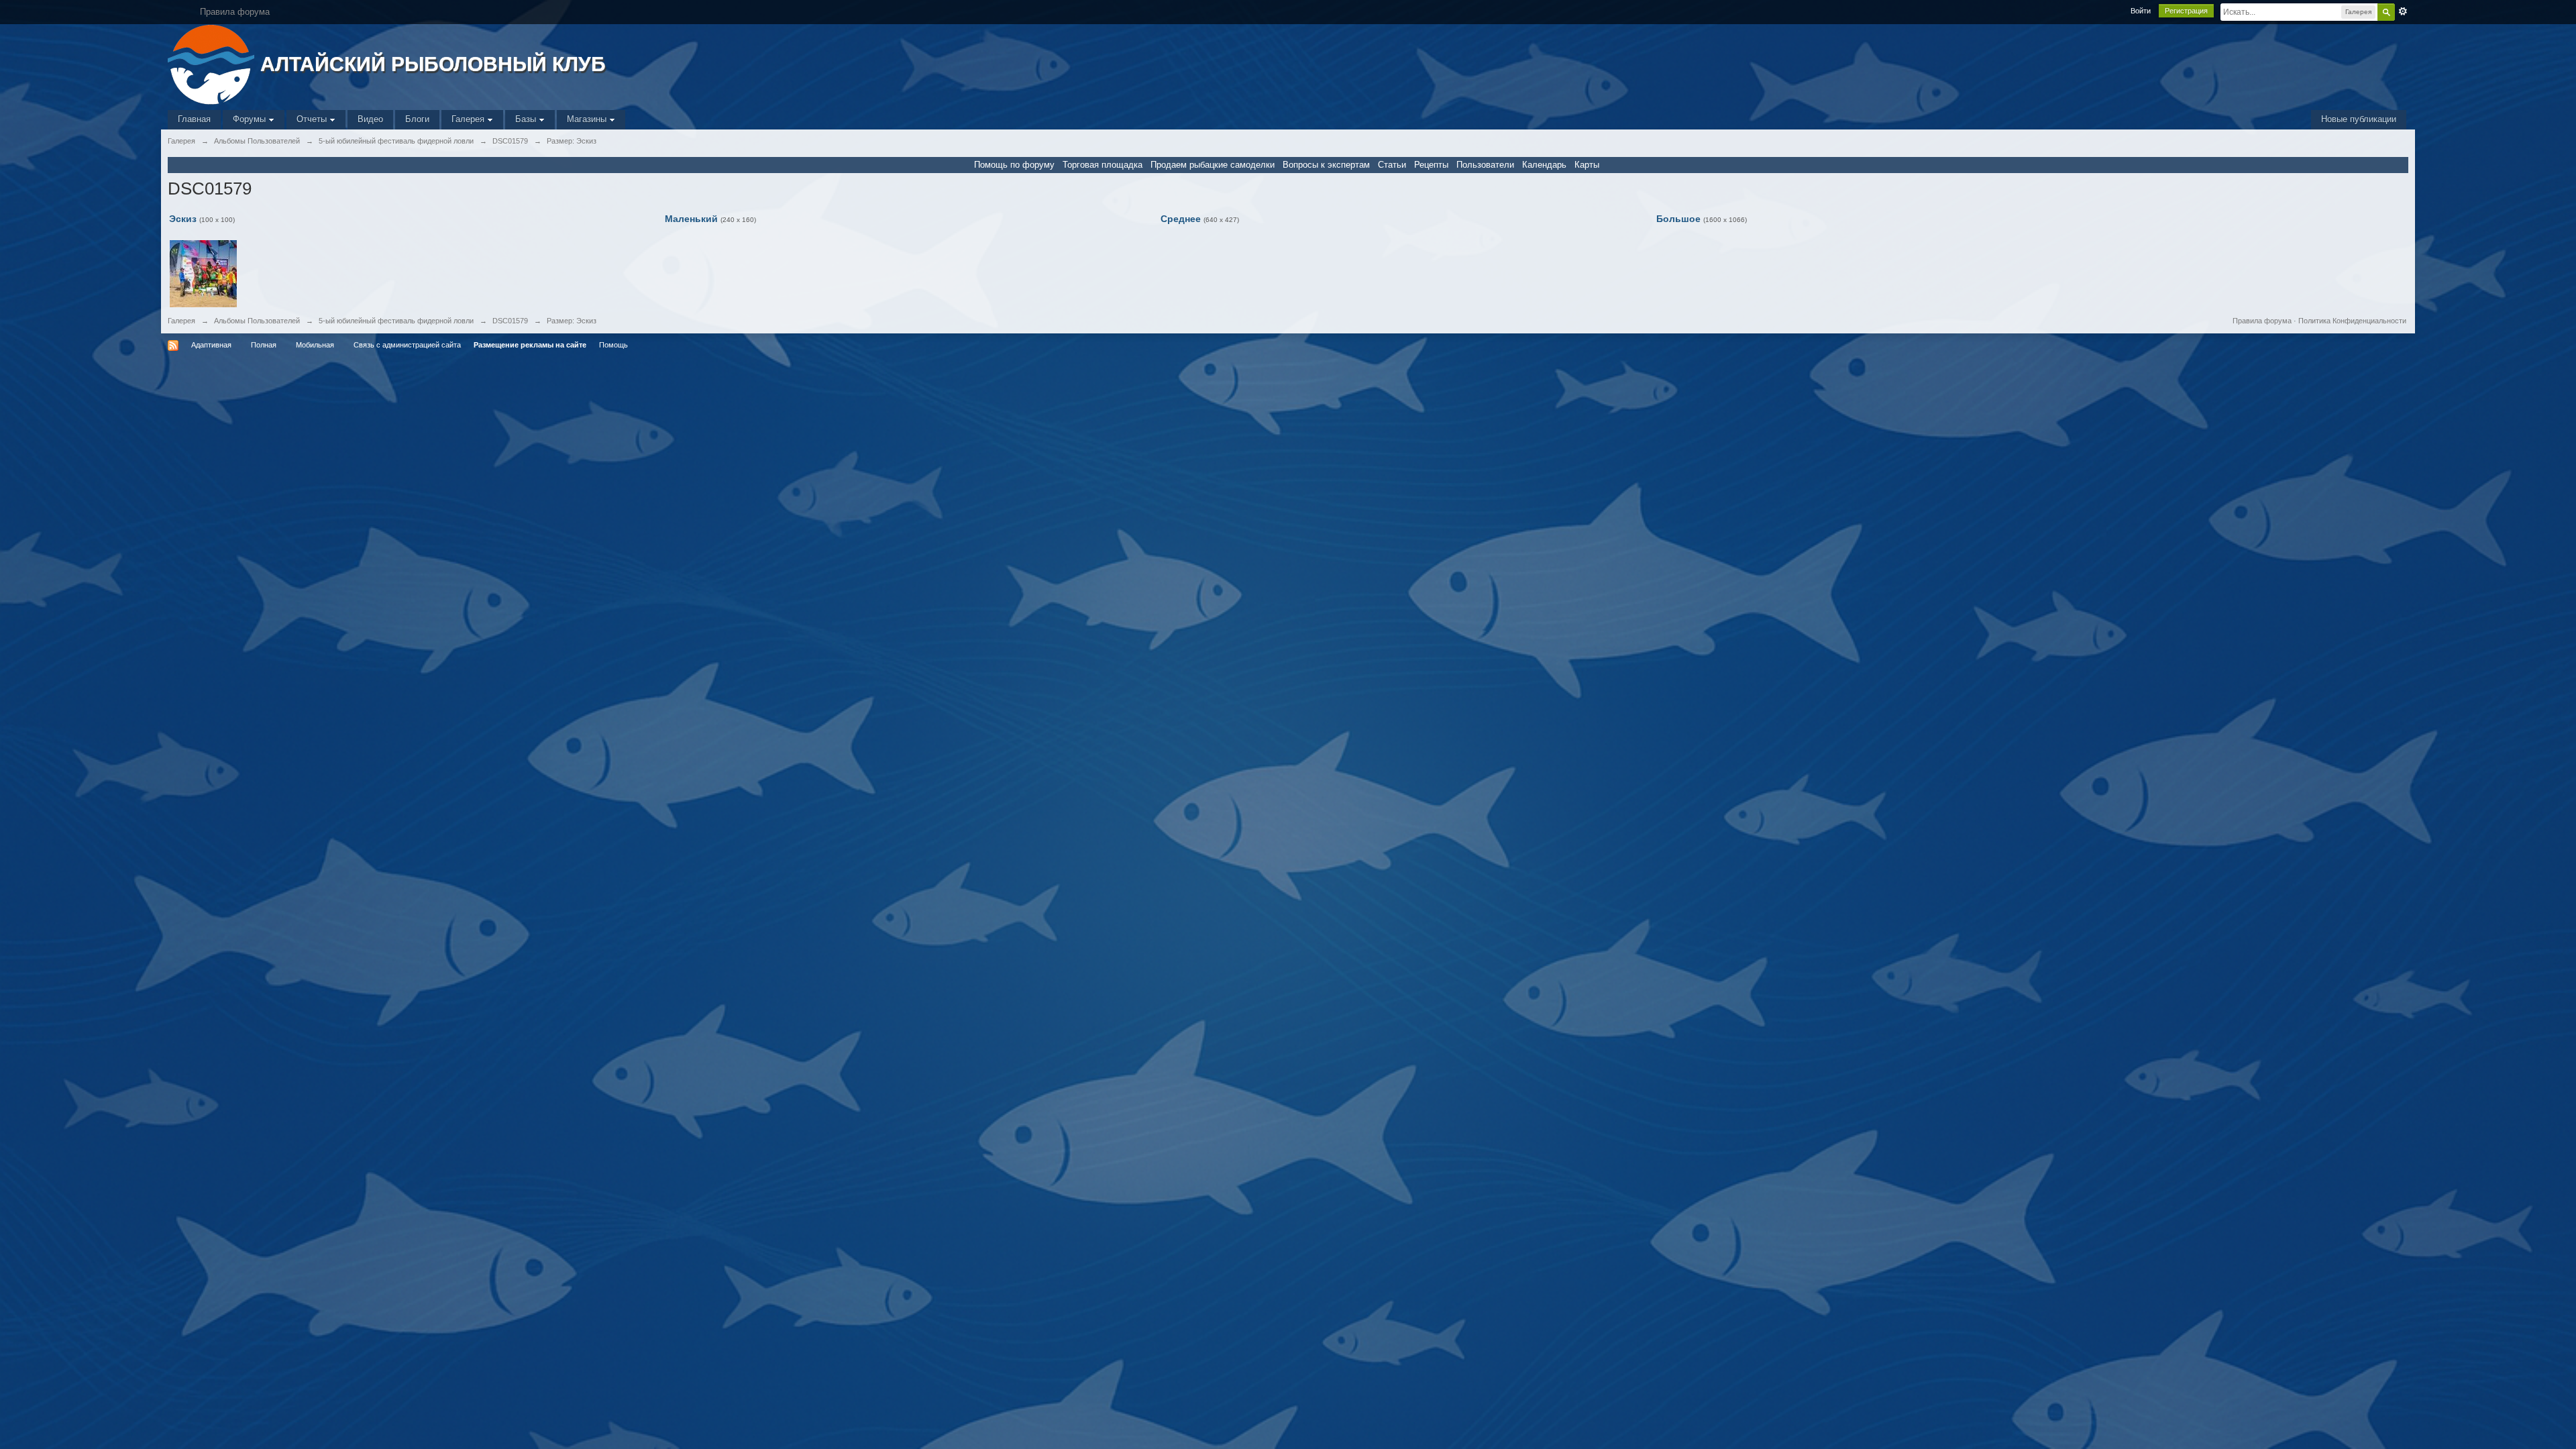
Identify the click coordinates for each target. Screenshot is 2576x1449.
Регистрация (2186, 11)
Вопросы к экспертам (1326, 165)
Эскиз (183, 219)
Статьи (1392, 165)
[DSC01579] (203, 273)
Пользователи (1485, 165)
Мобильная (315, 345)
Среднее (1181, 219)
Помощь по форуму (1014, 165)
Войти (2141, 11)
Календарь (1544, 165)
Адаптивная (211, 345)
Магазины (588, 119)
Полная (264, 345)
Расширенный (2403, 11)
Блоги (417, 119)
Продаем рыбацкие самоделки (1213, 165)
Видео (370, 119)
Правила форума (2262, 321)
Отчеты (313, 119)
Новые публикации (2359, 119)
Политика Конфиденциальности (2352, 321)
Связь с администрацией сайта (407, 345)
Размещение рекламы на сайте (530, 345)
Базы (527, 119)
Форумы (251, 119)
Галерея (469, 119)
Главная (194, 119)
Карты (1587, 165)
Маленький (691, 219)
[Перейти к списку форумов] (212, 63)
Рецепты (1431, 165)
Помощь (613, 345)
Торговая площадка (1103, 165)
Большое (1678, 219)
